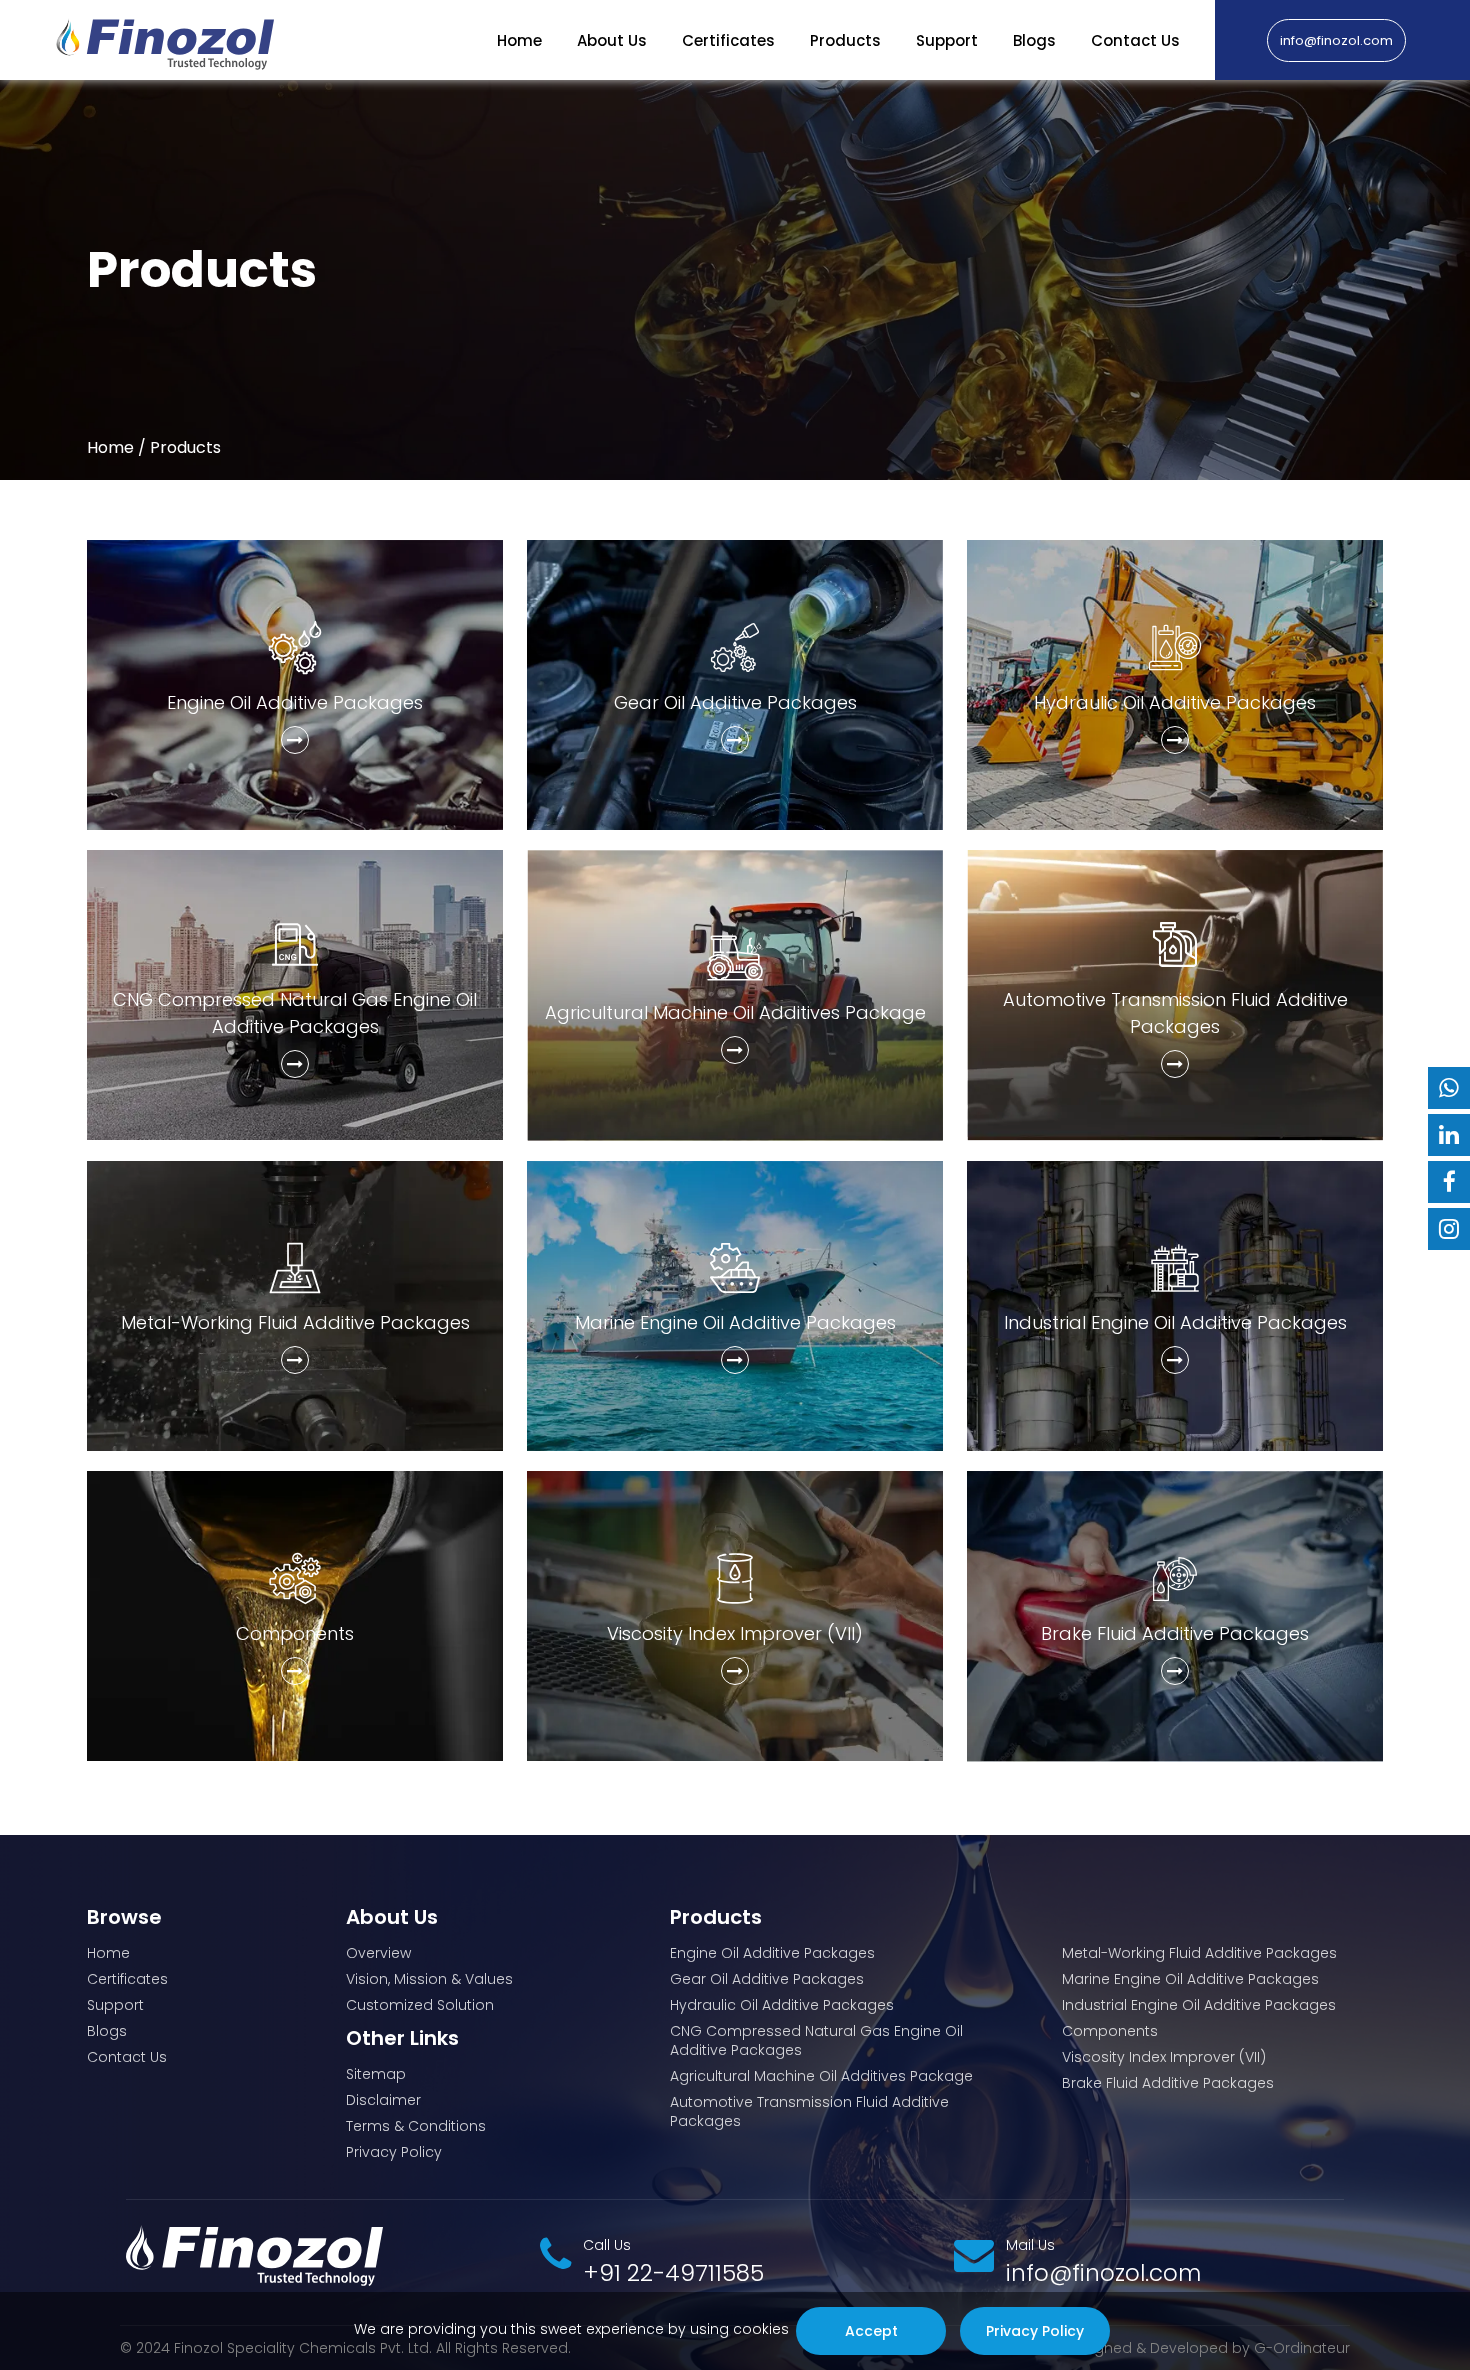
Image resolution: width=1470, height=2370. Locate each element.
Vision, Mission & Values (429, 1979)
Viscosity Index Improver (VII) (1164, 2057)
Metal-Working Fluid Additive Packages (1199, 1953)
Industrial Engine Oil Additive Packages (1199, 2005)
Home (519, 40)
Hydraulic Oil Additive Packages (782, 2005)
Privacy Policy (394, 2152)
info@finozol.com (1336, 39)
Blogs (1034, 40)
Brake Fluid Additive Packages (1168, 2083)
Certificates (728, 40)
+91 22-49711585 (673, 2273)
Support (947, 40)
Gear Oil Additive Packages (767, 1979)
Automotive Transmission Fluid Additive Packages (809, 2112)
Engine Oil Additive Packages (772, 1953)
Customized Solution (420, 2005)
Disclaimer (383, 2100)
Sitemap (376, 2074)
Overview (378, 1953)
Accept (870, 2331)
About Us (612, 40)
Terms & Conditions (416, 2126)
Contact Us (1135, 40)
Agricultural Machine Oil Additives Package (821, 2076)
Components (1110, 2031)
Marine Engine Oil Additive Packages (1190, 1979)
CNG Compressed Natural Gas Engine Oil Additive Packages (816, 2041)
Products (845, 40)
